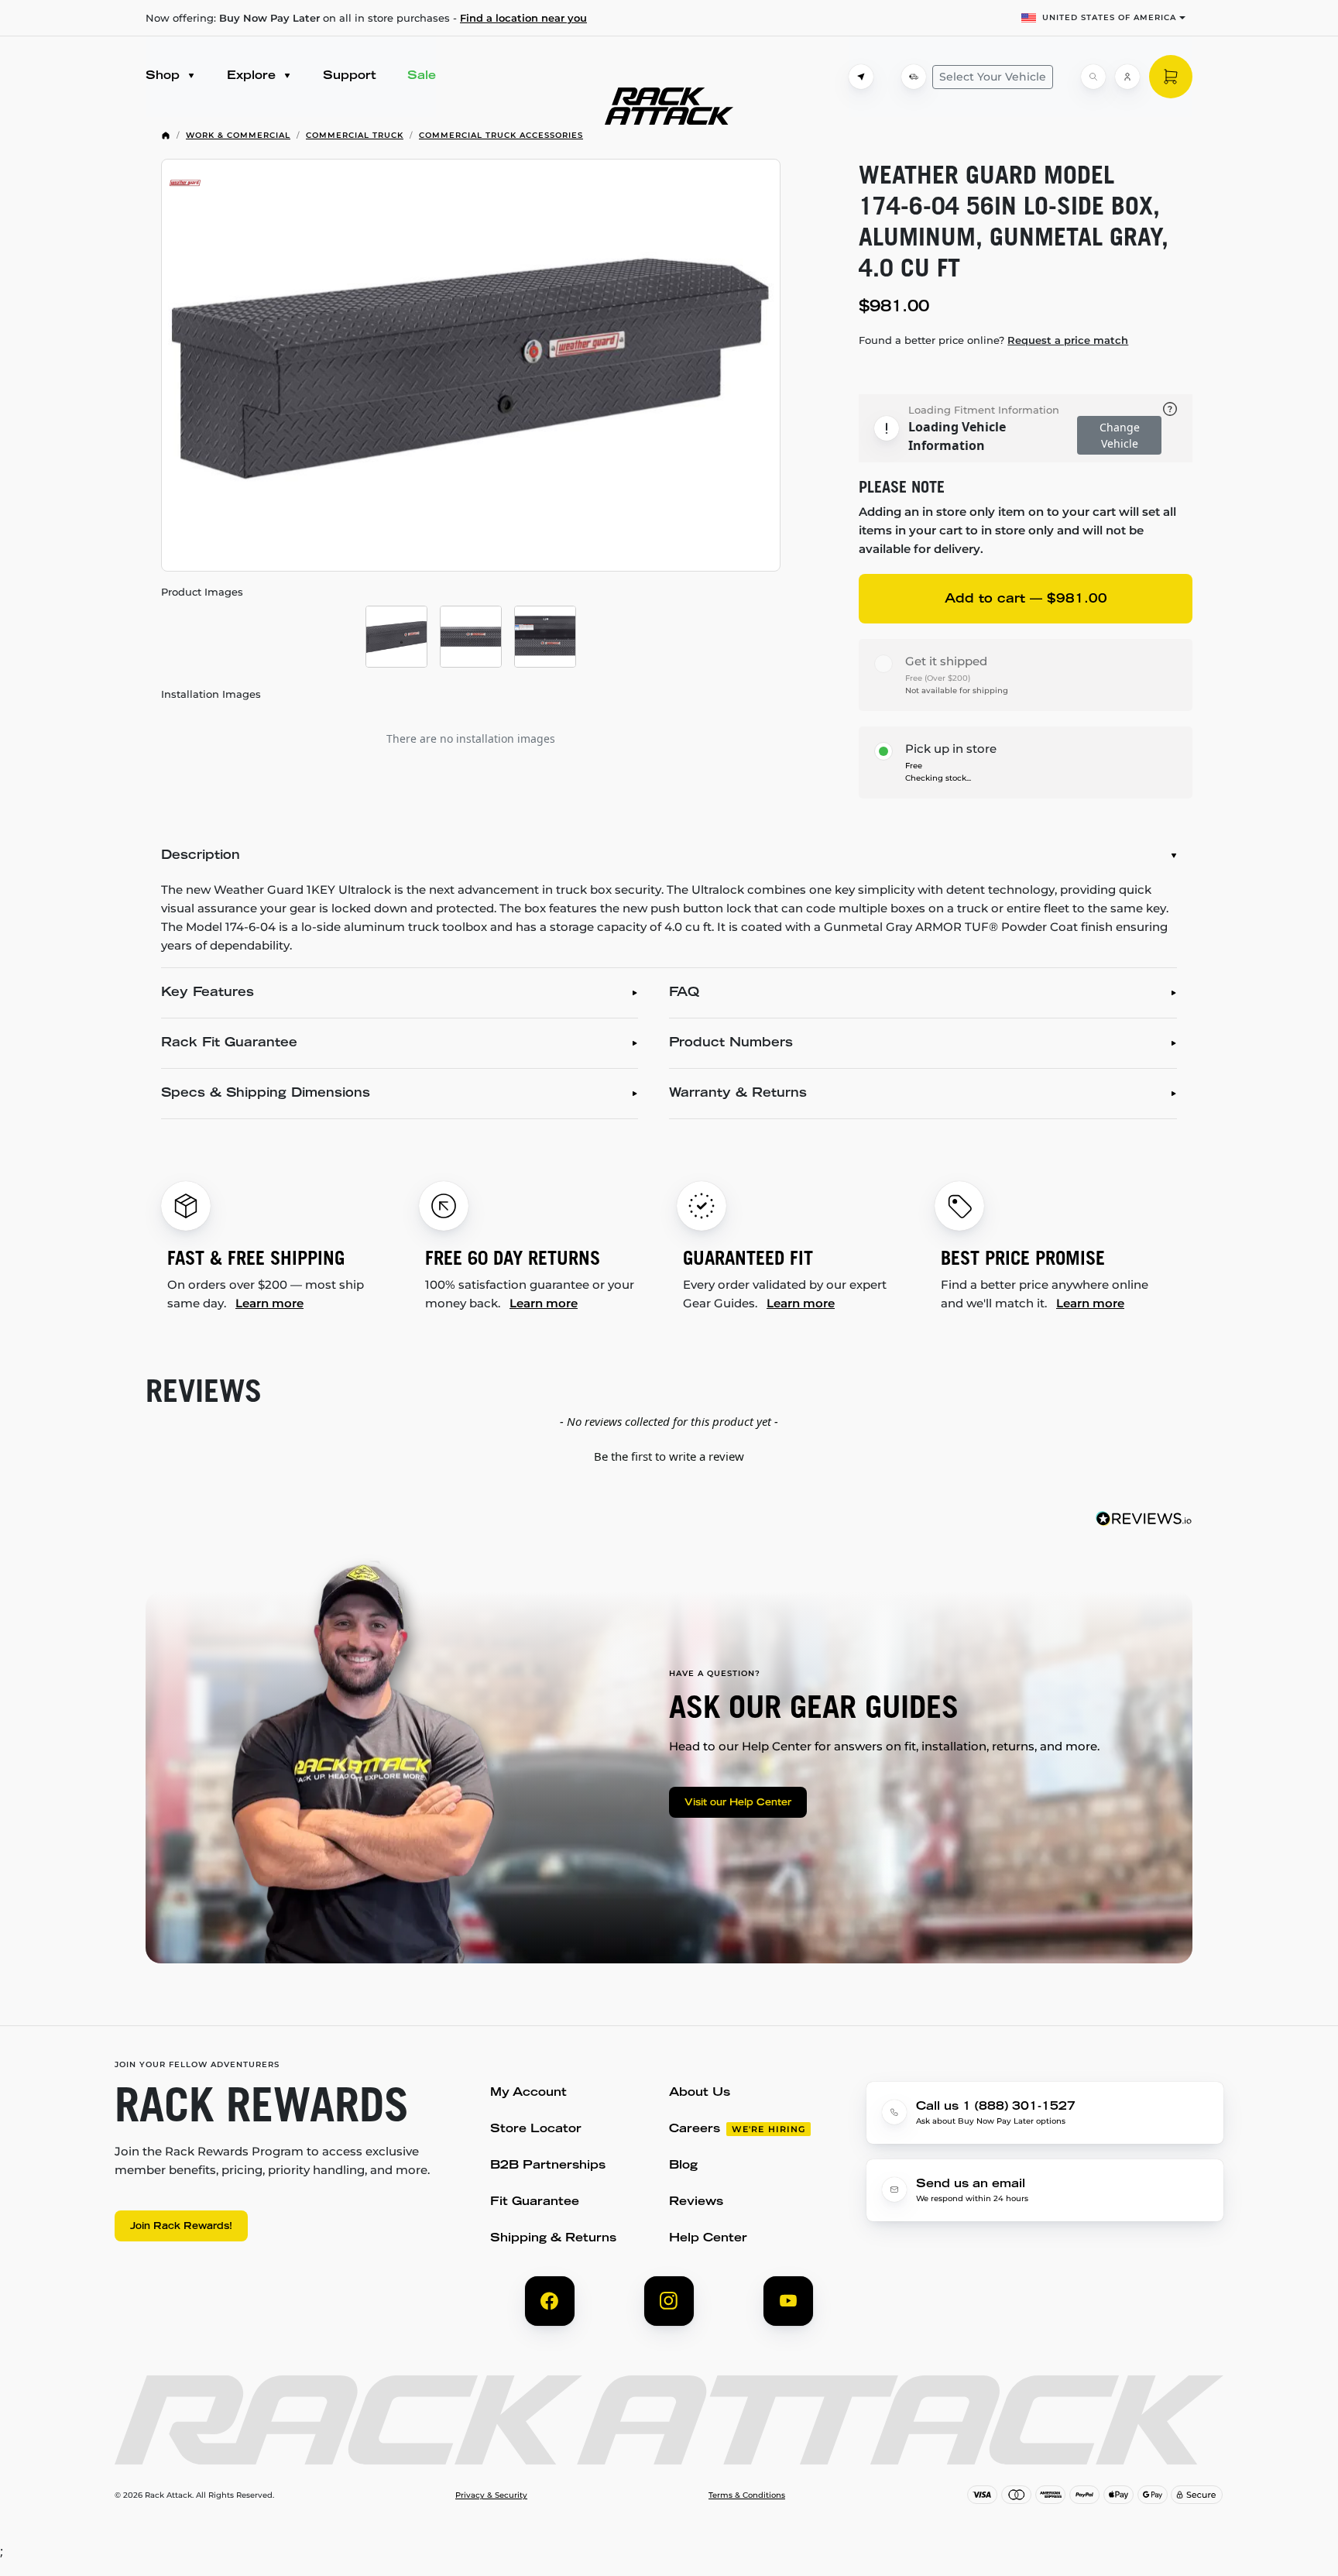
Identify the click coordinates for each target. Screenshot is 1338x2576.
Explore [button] (253, 76)
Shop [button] (165, 76)
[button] (669, 1455)
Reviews (696, 2202)
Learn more (269, 1303)
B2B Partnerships (548, 2166)
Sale (422, 76)
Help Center (708, 2239)
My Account (528, 2093)
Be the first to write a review (669, 1456)
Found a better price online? (993, 340)
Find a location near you (523, 18)
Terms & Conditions (747, 2495)
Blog (683, 2166)
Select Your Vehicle (993, 77)
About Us (700, 2093)
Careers (695, 2129)
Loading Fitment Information (984, 410)
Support (350, 76)
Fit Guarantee (535, 2202)
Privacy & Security (491, 2495)
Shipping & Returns (553, 2239)
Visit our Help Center (738, 1803)
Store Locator (536, 2129)
